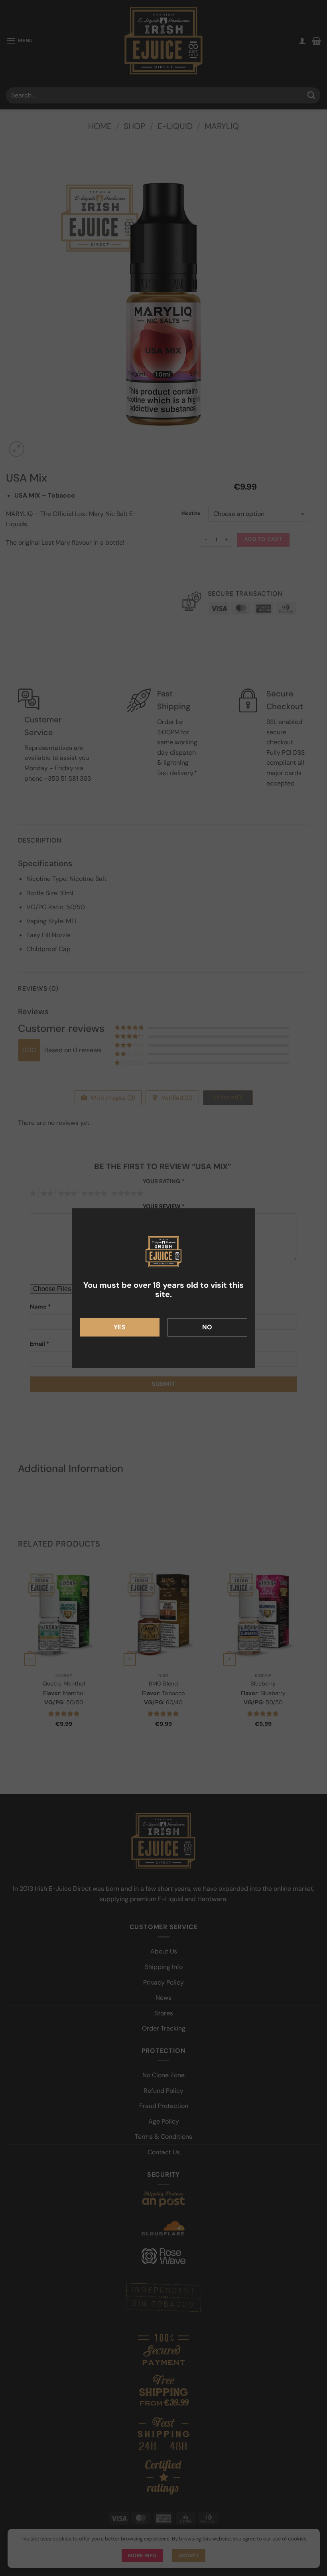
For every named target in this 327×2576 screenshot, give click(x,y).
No (207, 1327)
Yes (120, 1327)
